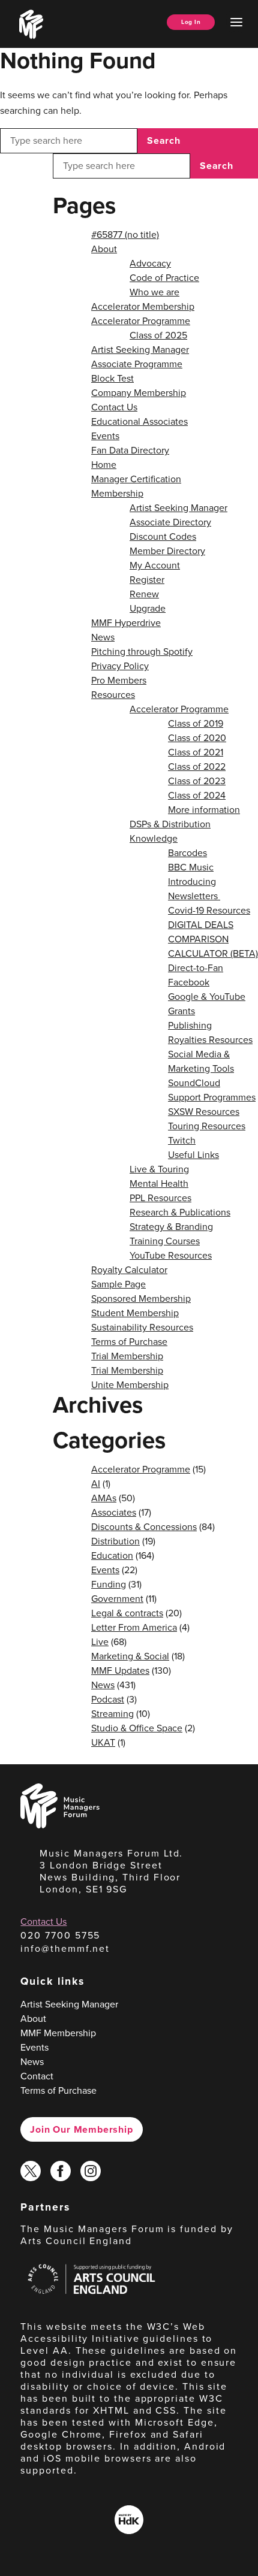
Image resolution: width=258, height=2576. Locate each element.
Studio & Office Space (137, 1728)
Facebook (189, 982)
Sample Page (118, 1284)
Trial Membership (127, 1356)
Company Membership (139, 393)
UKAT (103, 1742)
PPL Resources (160, 1198)
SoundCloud (194, 1083)
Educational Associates (139, 421)
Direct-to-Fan (196, 968)
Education (112, 1555)
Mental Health (159, 1183)
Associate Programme (137, 364)
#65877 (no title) (125, 235)
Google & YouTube (207, 997)
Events (105, 436)
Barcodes (187, 853)
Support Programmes (212, 1097)
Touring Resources (207, 1126)
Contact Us (114, 407)
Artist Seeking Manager (140, 350)
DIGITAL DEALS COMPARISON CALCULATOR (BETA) (213, 939)
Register (147, 580)
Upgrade (148, 608)
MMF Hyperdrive (126, 623)
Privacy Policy (120, 666)
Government (117, 1599)
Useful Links (193, 1155)
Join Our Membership (81, 2129)
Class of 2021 (196, 752)
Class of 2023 (197, 781)
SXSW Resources (204, 1112)
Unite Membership (130, 1385)
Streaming (112, 1714)
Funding (109, 1584)
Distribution (115, 1541)
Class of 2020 (197, 738)
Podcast (108, 1699)
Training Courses (165, 1241)
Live (100, 1642)
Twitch (182, 1140)
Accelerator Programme (141, 321)
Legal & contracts (127, 1613)
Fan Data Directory (130, 450)
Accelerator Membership (143, 306)
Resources (113, 695)
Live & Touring (159, 1169)
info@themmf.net (65, 1948)
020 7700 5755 (60, 1935)
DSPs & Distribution (170, 824)
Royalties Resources (210, 1040)
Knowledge (154, 838)
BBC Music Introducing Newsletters (194, 882)
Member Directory (167, 551)
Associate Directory (170, 522)
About (104, 249)
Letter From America (134, 1627)
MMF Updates (120, 1671)
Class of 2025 (158, 335)
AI (96, 1484)
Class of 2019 (196, 723)
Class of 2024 (197, 795)
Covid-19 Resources (209, 910)
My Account (155, 565)
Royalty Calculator (129, 1270)
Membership (117, 493)
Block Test (112, 378)
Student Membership (135, 1313)
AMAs (104, 1498)
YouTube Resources (171, 1255)
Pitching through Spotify (142, 651)
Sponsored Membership (141, 1298)
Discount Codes (163, 536)
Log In (191, 22)
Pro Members (119, 680)
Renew (144, 594)
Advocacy (150, 263)
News (103, 637)
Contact (37, 2076)
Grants (181, 1011)
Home (104, 465)
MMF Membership (58, 2033)
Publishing (190, 1025)
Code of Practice (164, 278)
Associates (114, 1512)
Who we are (154, 292)
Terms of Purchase (129, 1342)
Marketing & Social (130, 1656)
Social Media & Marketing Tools (201, 1061)
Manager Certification (136, 479)
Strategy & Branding (171, 1227)
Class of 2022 (197, 767)
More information (204, 810)
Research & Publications (180, 1212)
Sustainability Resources (142, 1327)
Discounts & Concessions (144, 1527)
